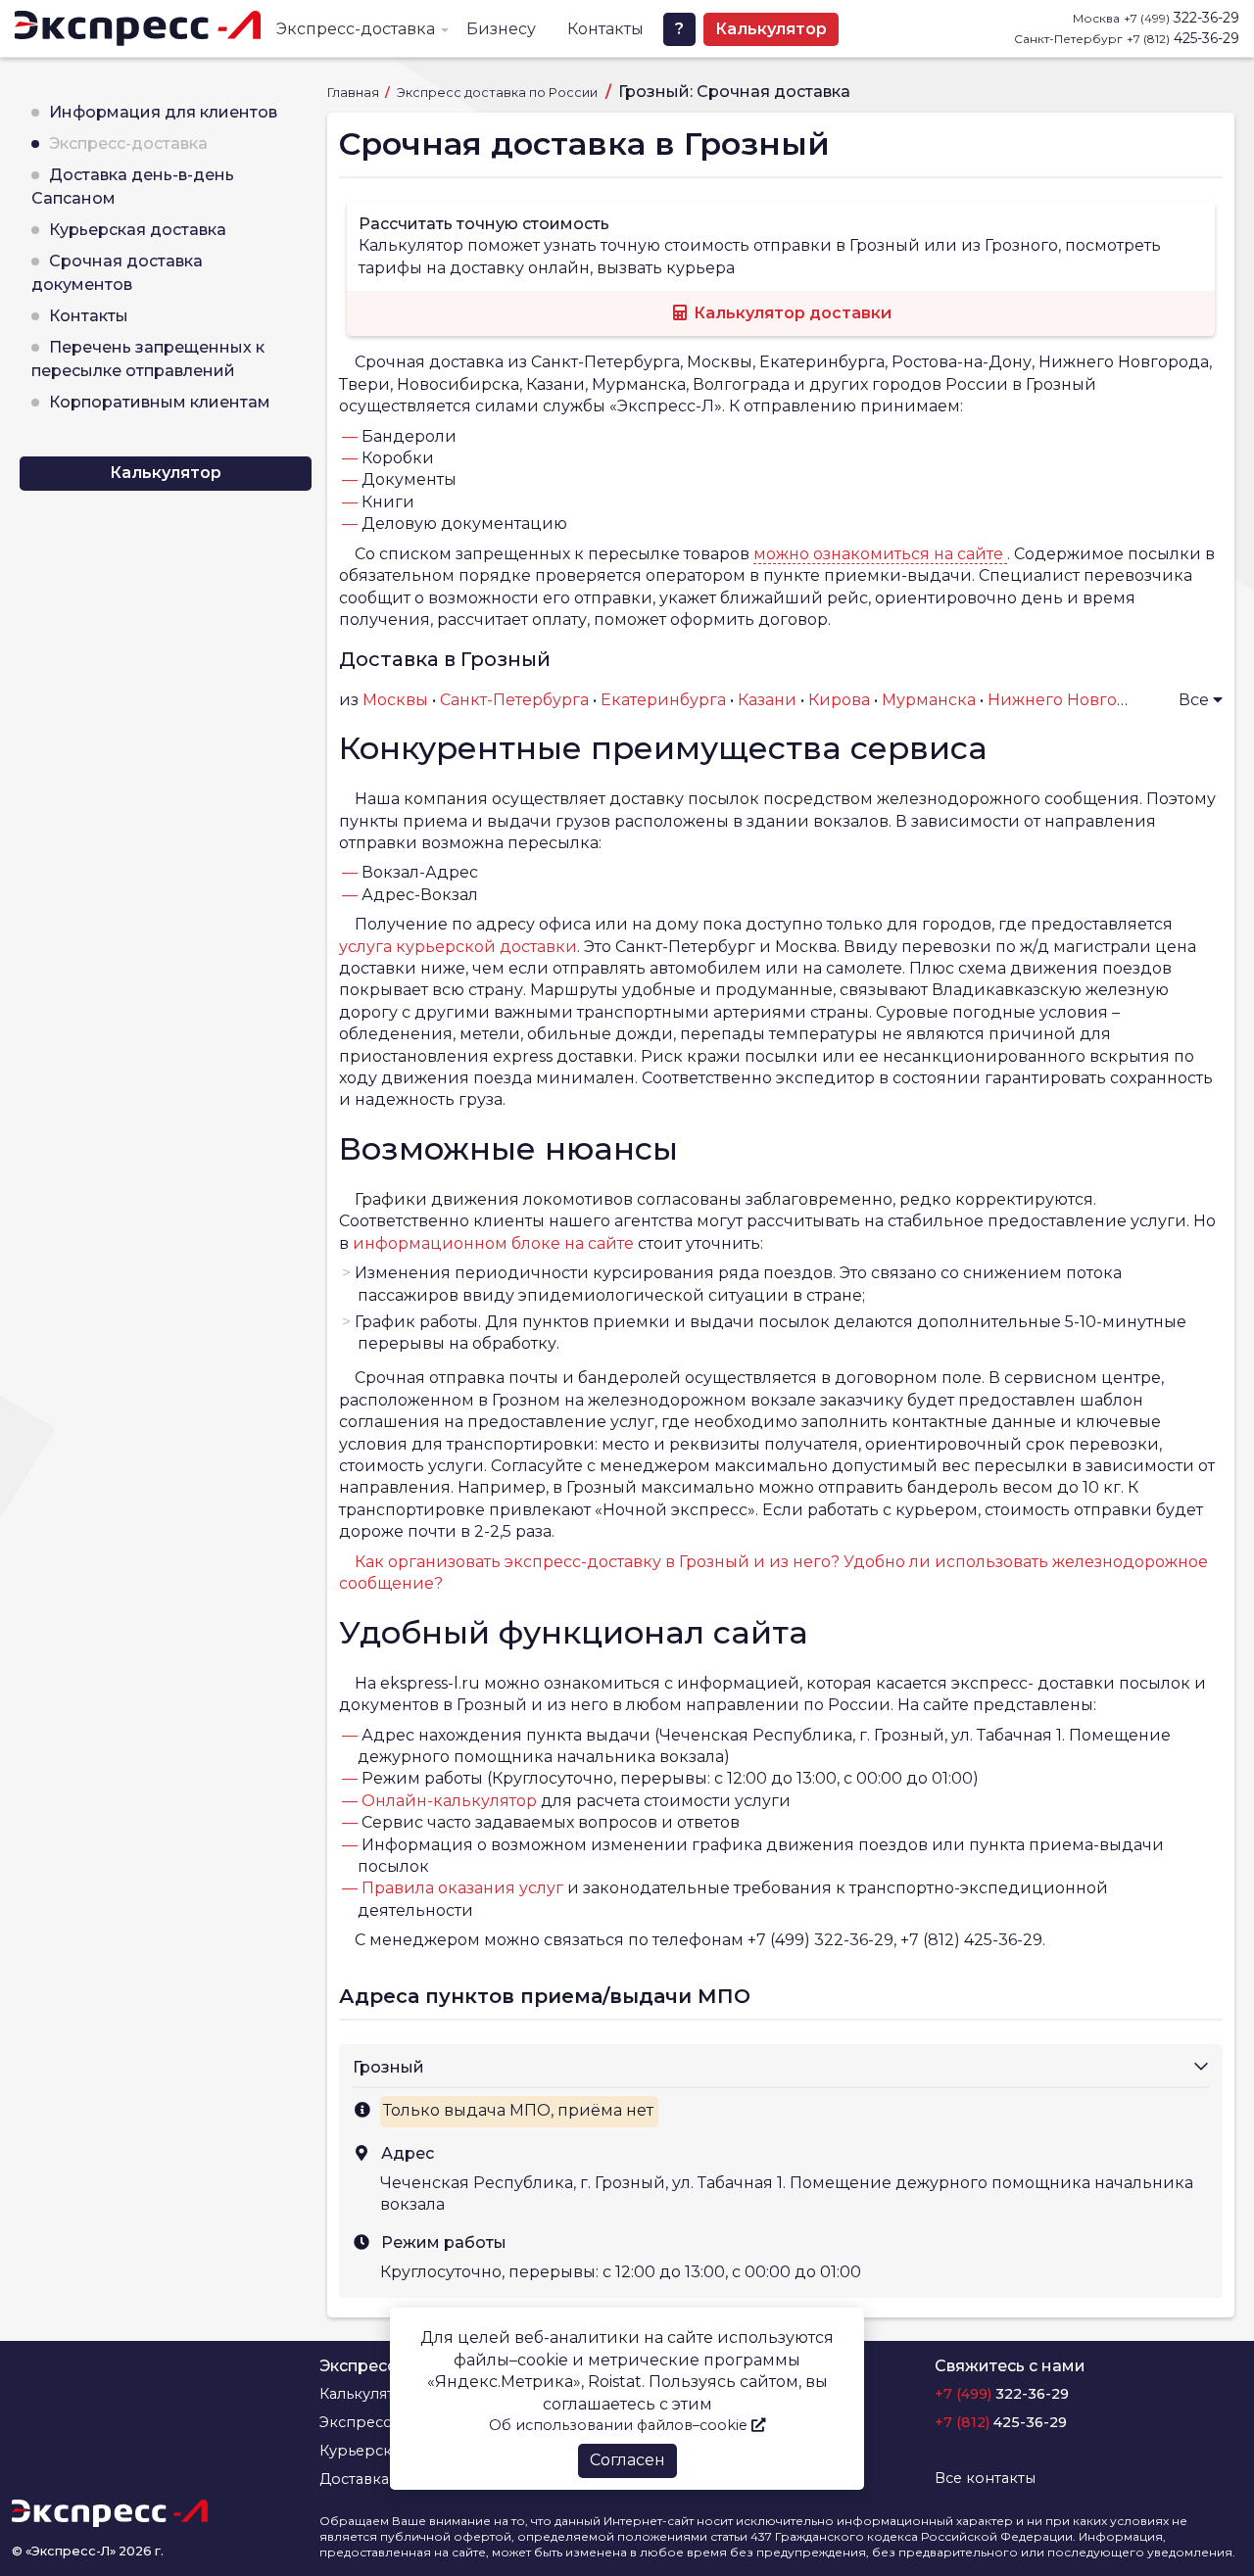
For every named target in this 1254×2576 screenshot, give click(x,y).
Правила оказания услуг (462, 1888)
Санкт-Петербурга (514, 700)
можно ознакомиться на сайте (880, 554)
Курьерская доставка (138, 230)
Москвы (395, 700)
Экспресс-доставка (356, 29)
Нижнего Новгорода (1073, 700)
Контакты (605, 29)
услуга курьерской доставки (458, 947)
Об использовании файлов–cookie (620, 2425)
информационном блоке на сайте (493, 1243)
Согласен (627, 2460)
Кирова (839, 700)
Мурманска (929, 700)
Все (1196, 700)
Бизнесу (501, 29)
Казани (767, 700)
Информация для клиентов (163, 112)
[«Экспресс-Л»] (138, 28)
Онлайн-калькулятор (449, 1801)
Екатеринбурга (663, 700)
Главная (355, 93)
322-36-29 (1182, 18)
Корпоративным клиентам (160, 402)
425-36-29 (1183, 38)
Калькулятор (771, 29)
